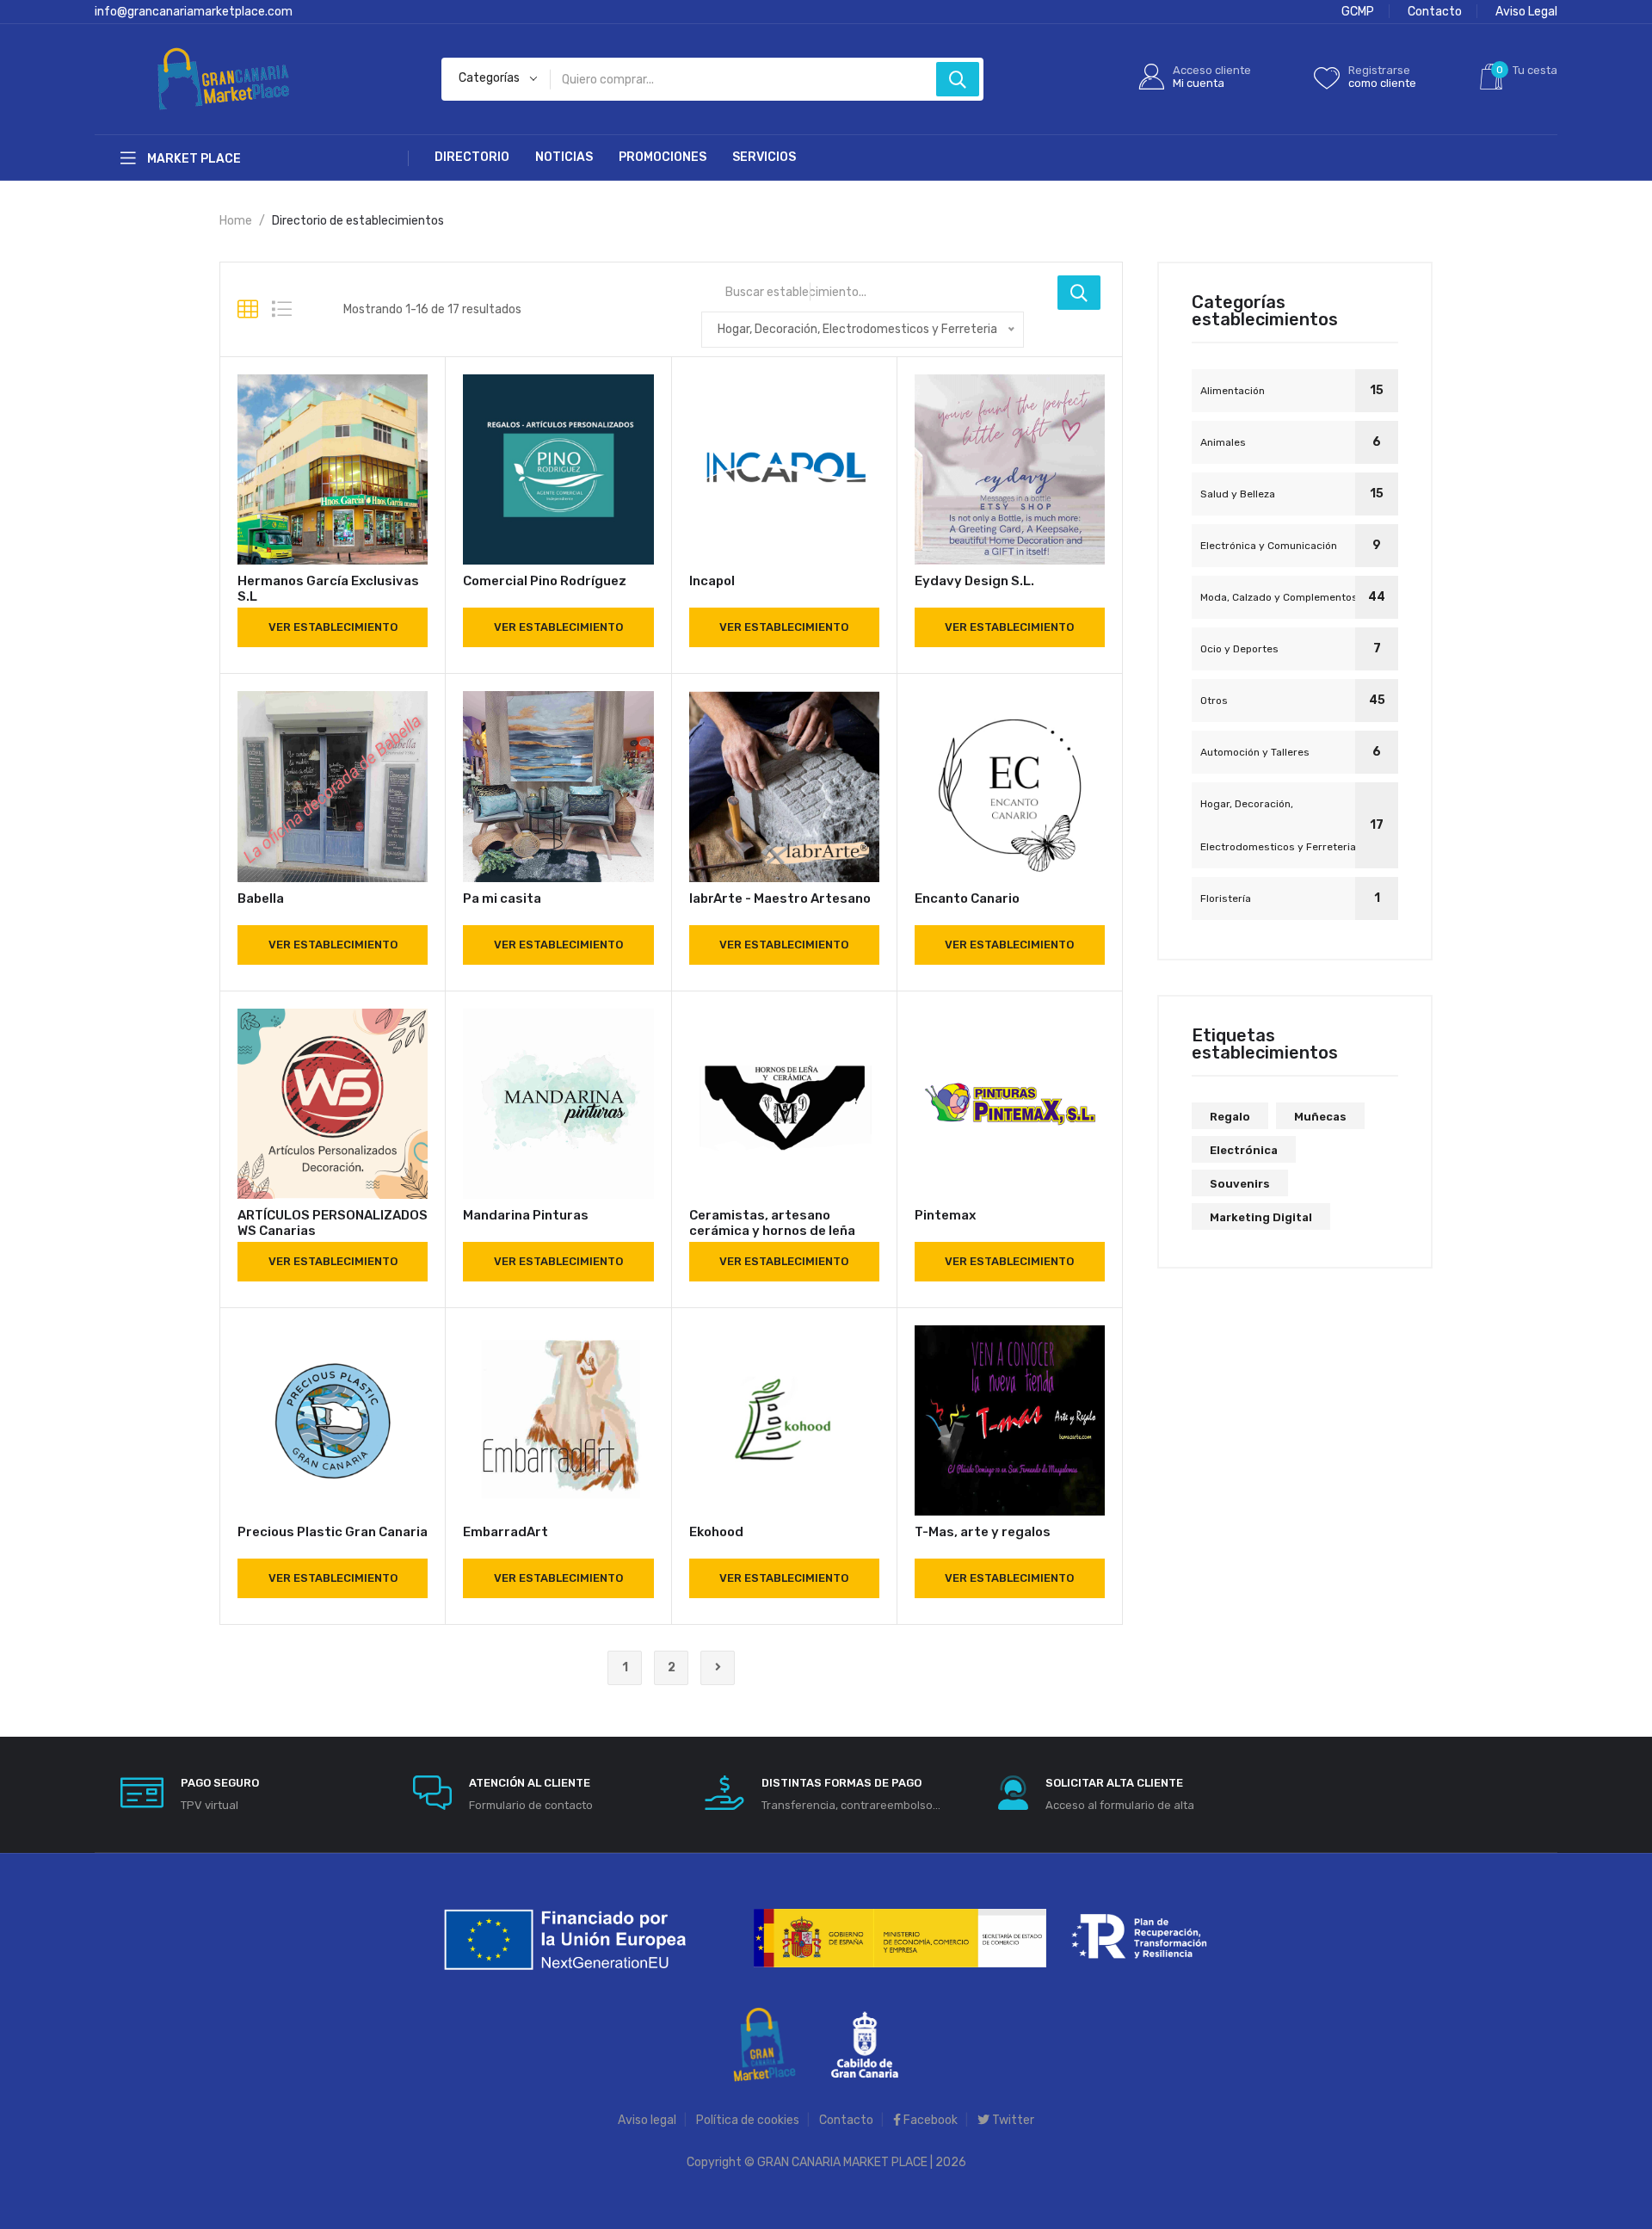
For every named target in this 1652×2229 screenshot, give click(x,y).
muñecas (1320, 1117)
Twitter (1012, 2120)
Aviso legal (647, 2120)
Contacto (1435, 12)
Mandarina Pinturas (526, 1215)
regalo (1230, 1117)
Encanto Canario (967, 898)
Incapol (712, 581)
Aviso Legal (1526, 12)
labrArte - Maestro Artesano (780, 898)
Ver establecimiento (333, 627)
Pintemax (945, 1215)
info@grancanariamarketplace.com (194, 12)
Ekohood (716, 1532)
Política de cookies (748, 2120)
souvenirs (1240, 1184)
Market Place (193, 159)
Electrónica (1244, 1150)
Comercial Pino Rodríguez (545, 581)
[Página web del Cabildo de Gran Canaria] (865, 2044)
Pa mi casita (502, 898)
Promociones (663, 157)
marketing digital (1261, 1217)
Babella (261, 898)
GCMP (1358, 12)
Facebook (929, 2120)
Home (236, 221)
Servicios (764, 157)
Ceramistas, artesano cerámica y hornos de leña (772, 1223)
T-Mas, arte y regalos (983, 1532)
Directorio (472, 157)
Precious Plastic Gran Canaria (333, 1532)
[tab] (248, 310)
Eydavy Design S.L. (974, 581)
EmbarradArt (505, 1532)
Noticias (564, 157)
